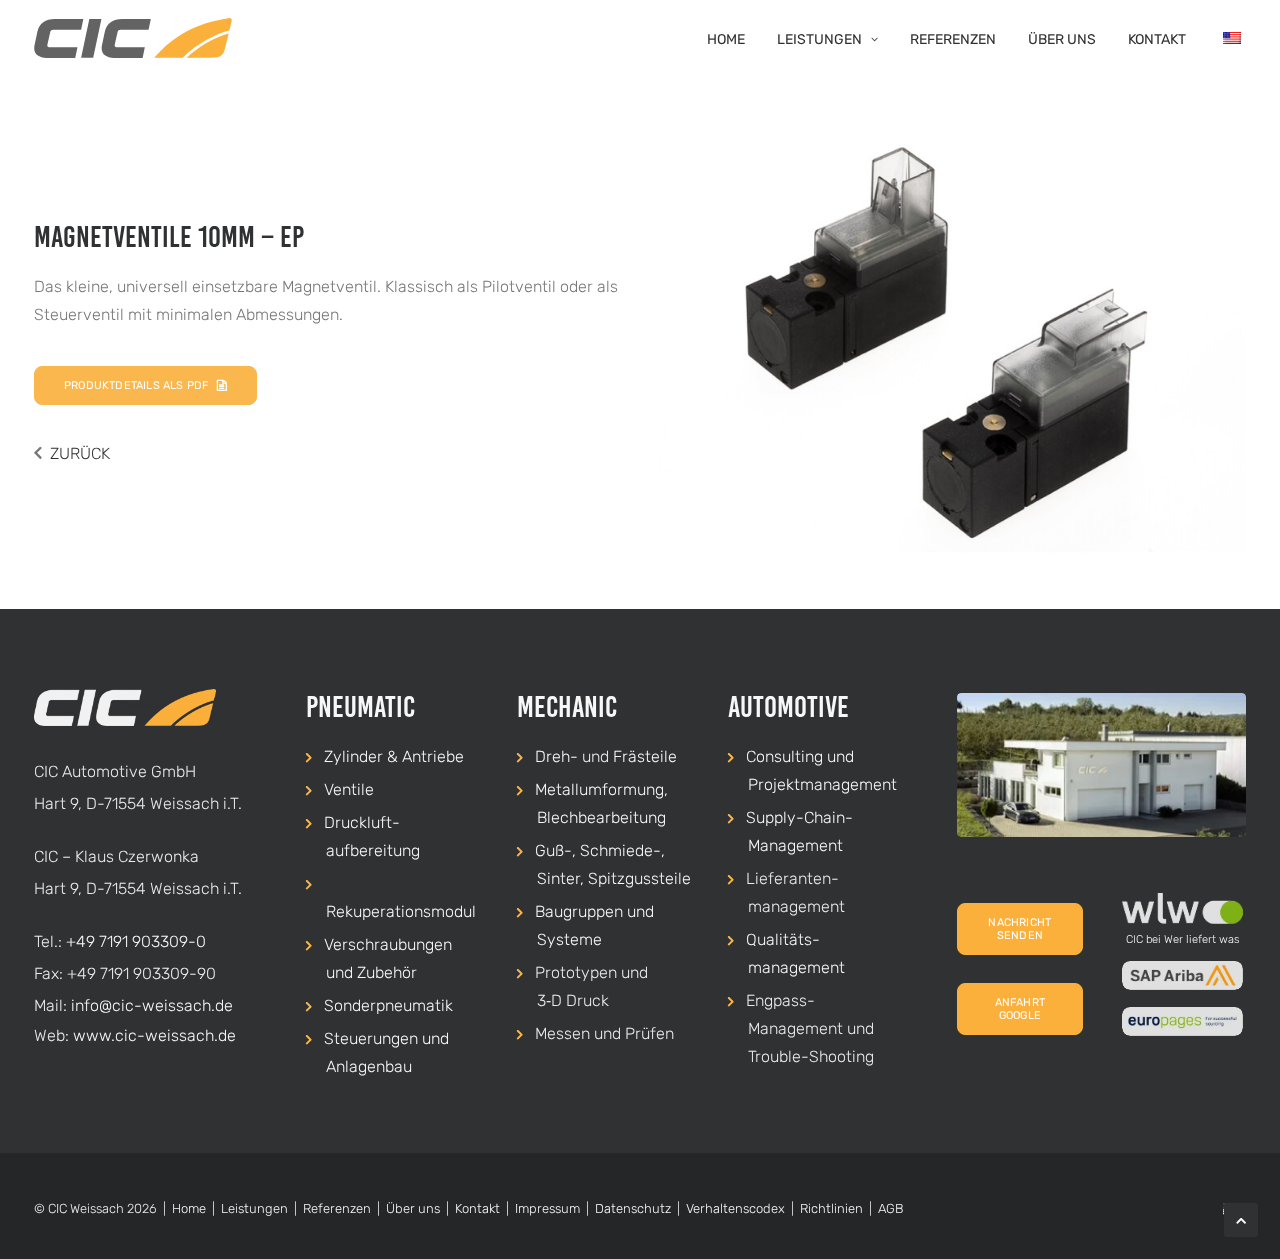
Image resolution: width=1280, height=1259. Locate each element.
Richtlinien (831, 1208)
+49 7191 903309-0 (136, 941)
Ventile (349, 789)
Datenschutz (633, 1208)
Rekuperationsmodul (401, 911)
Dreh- (556, 756)
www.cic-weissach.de (154, 1035)
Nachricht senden (1021, 929)
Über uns (1062, 39)
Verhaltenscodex (735, 1208)
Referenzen (953, 39)
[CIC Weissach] (133, 38)
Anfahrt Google (1022, 1009)
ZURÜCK (80, 453)
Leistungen (819, 39)
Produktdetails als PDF (136, 385)
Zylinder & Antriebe (394, 756)
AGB (890, 1208)
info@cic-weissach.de (152, 1005)
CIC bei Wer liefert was (1183, 939)
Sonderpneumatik (388, 1005)
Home (726, 39)
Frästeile (645, 756)
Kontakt (1157, 39)
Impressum (547, 1208)
